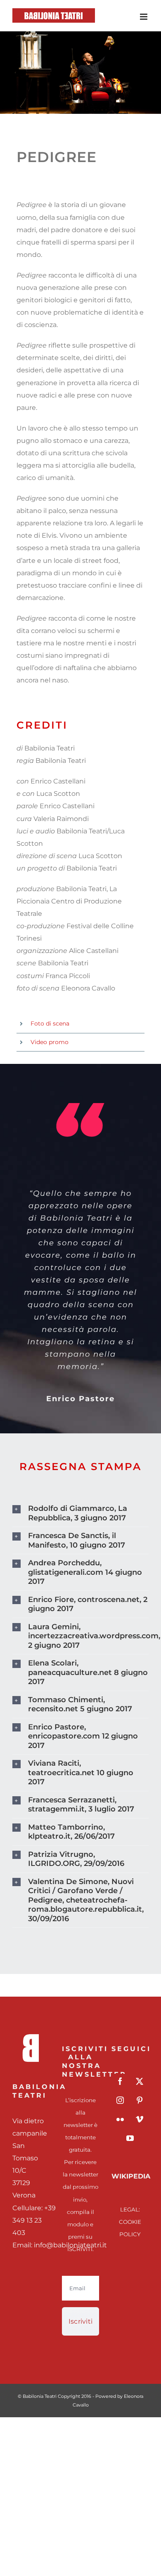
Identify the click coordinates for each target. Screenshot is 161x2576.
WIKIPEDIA (131, 2176)
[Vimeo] (140, 2119)
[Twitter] (140, 2081)
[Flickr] (120, 2119)
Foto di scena (50, 1023)
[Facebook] (120, 2081)
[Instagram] (120, 2100)
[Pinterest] (140, 2100)
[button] (80, 1513)
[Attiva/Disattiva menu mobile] (144, 17)
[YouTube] (130, 2138)
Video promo (50, 1042)
